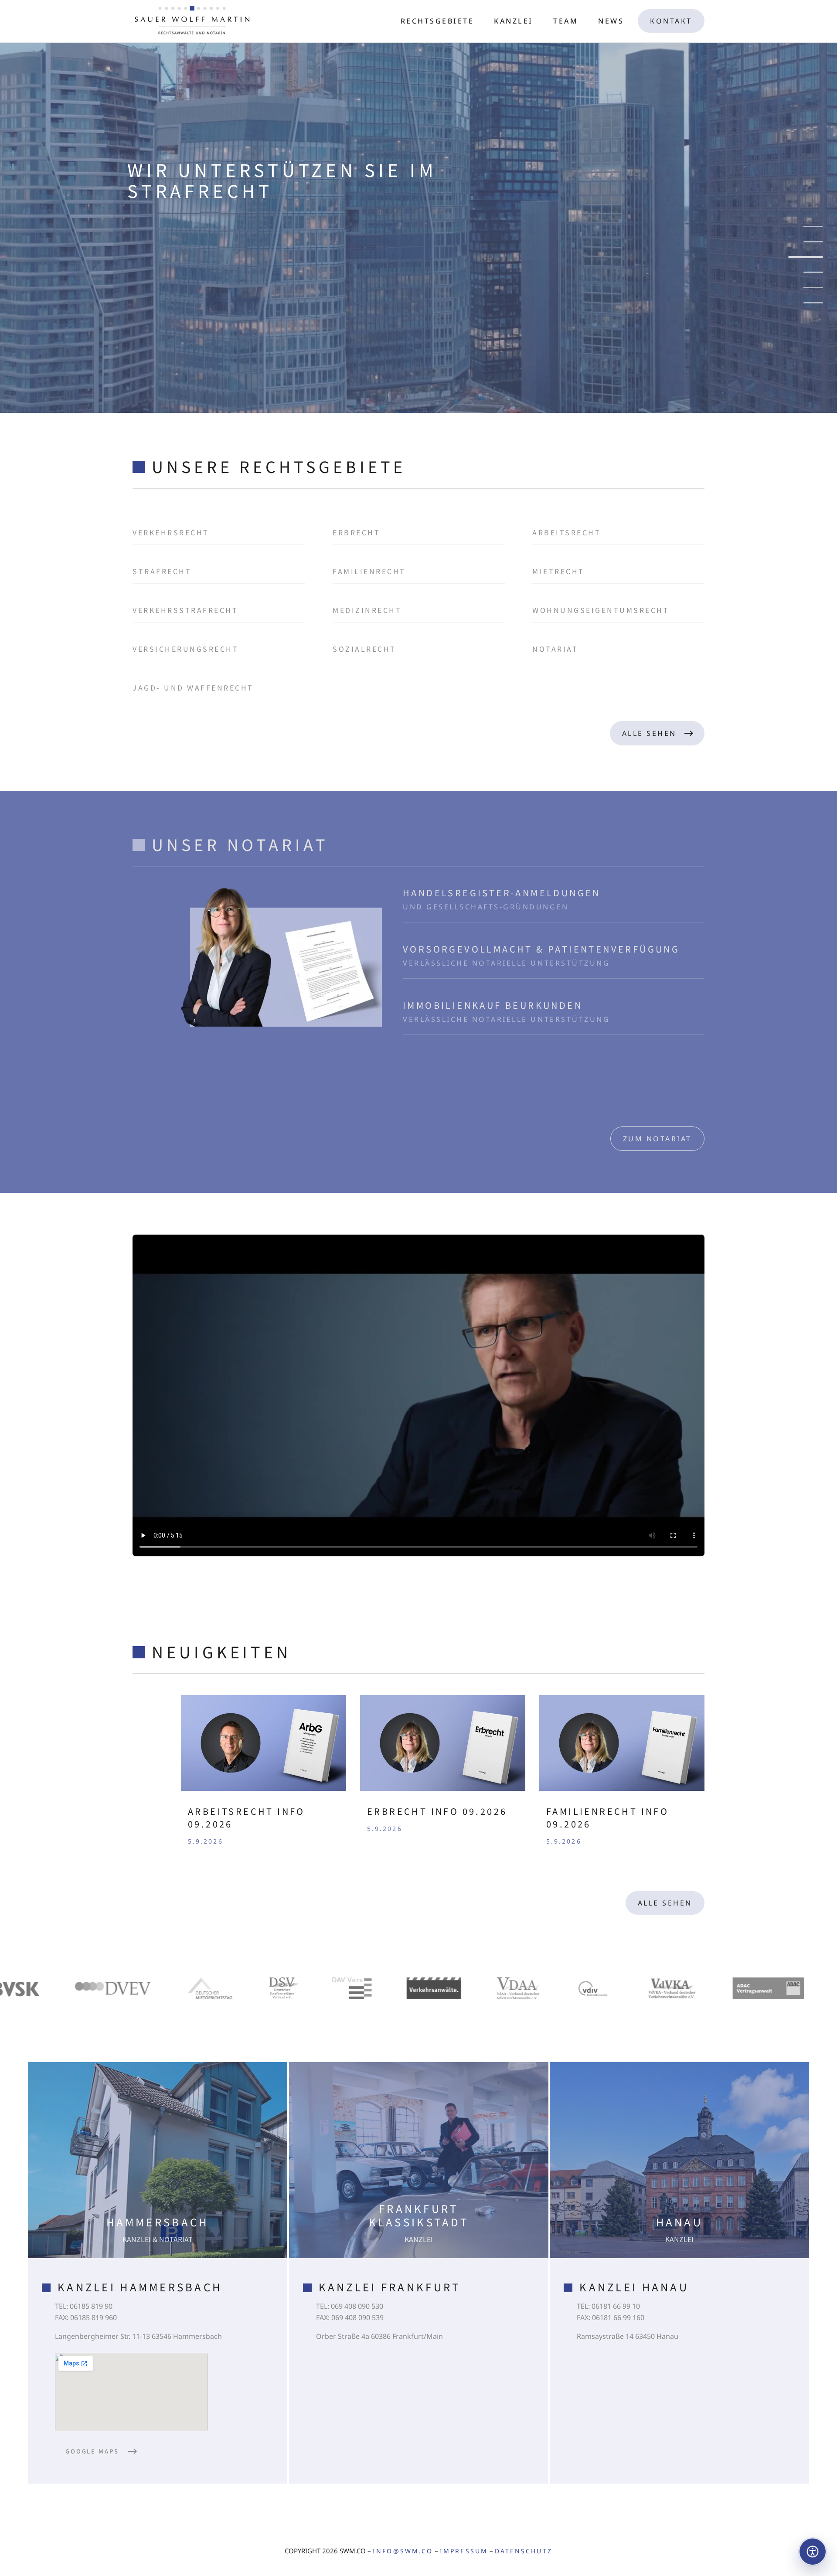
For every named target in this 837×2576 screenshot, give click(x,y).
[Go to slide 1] (813, 226)
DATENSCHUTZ (524, 2551)
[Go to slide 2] (813, 242)
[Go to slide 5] (806, 288)
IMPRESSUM (464, 2551)
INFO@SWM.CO (403, 2551)
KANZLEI (514, 21)
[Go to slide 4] (813, 272)
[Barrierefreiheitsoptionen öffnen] (813, 2552)
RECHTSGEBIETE (437, 21)
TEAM (566, 21)
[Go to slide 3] (813, 257)
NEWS (611, 21)
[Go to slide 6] (813, 303)
